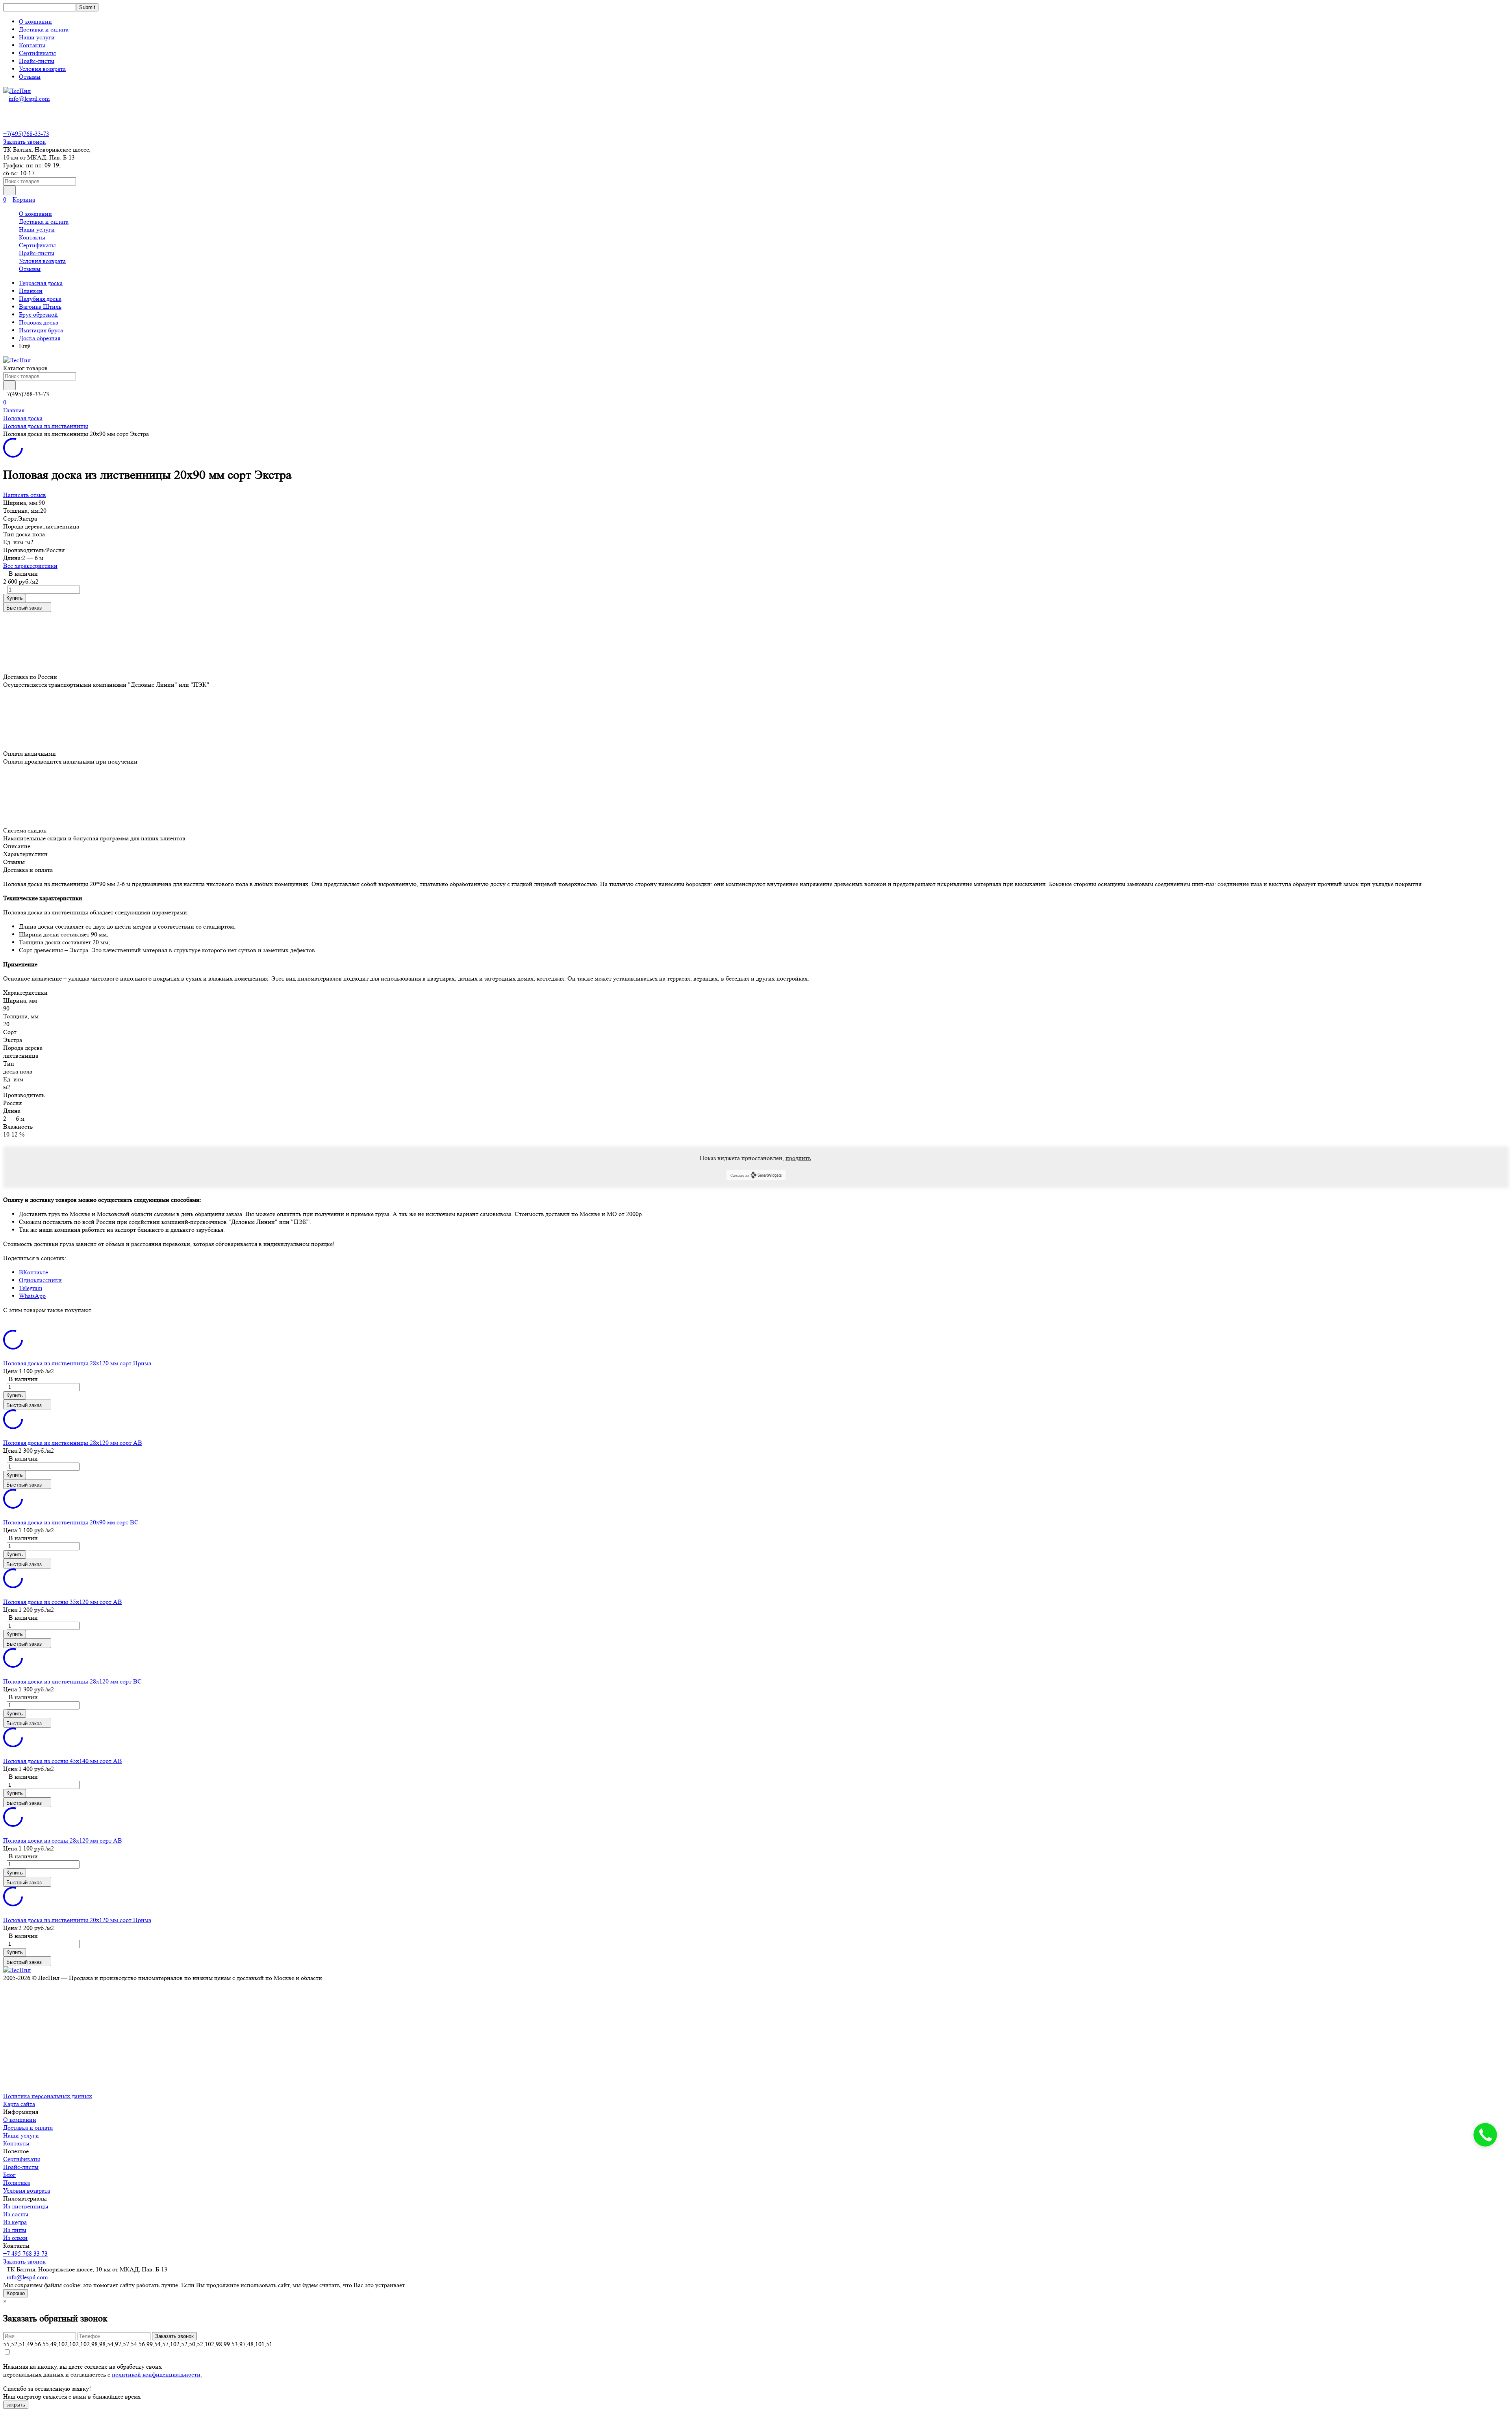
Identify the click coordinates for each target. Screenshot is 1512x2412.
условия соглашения (1433, 1270)
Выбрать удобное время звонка (1445, 1307)
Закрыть (1488, 10)
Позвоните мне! (1444, 1241)
